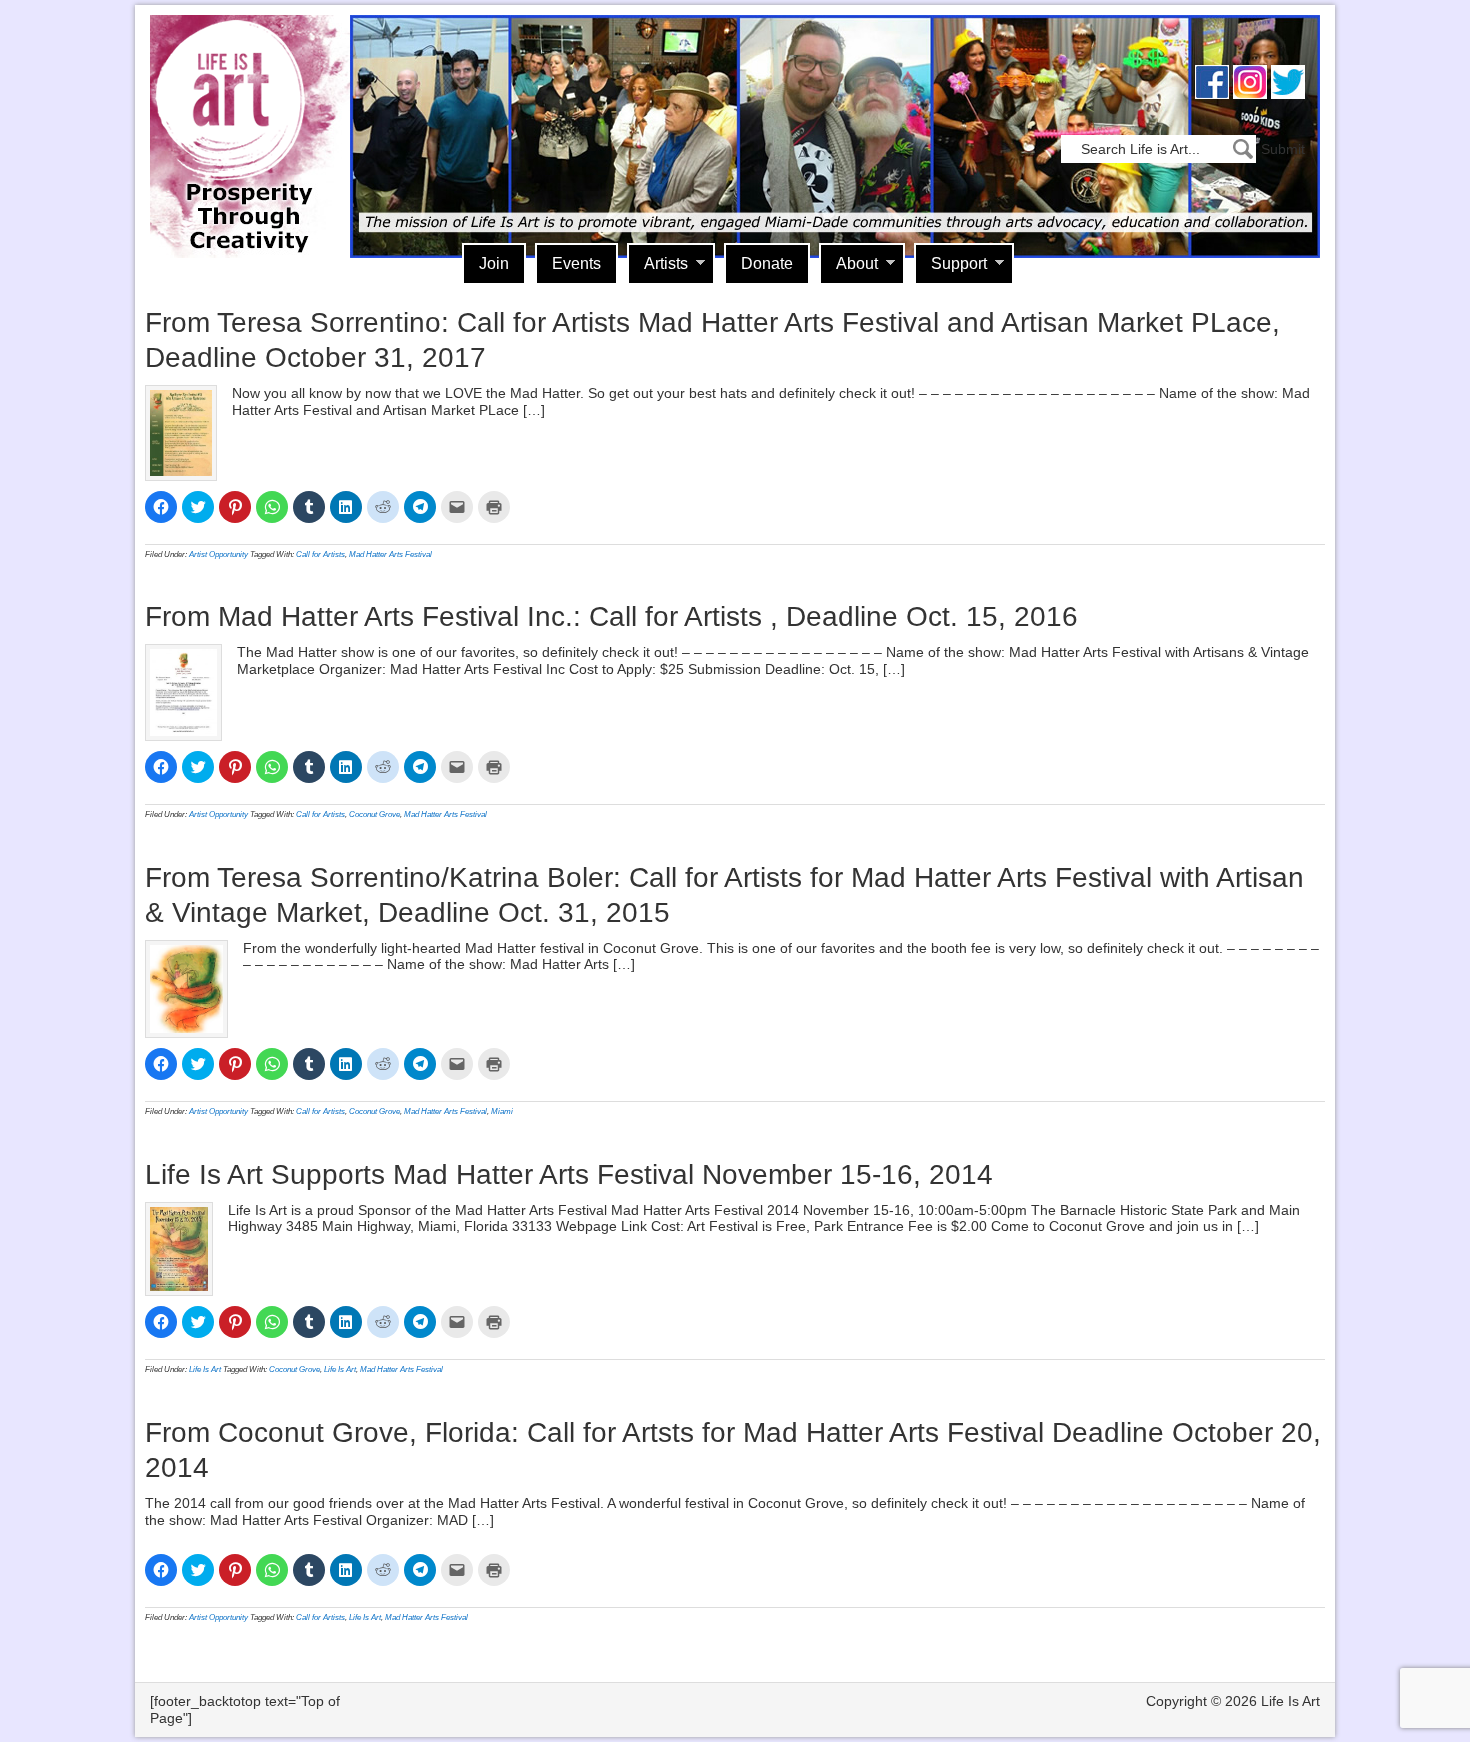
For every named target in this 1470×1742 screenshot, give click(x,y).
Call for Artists (320, 554)
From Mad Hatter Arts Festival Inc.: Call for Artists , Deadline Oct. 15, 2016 (611, 616)
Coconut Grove (374, 814)
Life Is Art (242, 107)
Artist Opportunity (218, 554)
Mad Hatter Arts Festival (390, 554)
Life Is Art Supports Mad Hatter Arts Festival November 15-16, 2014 (569, 1174)
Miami (502, 1111)
